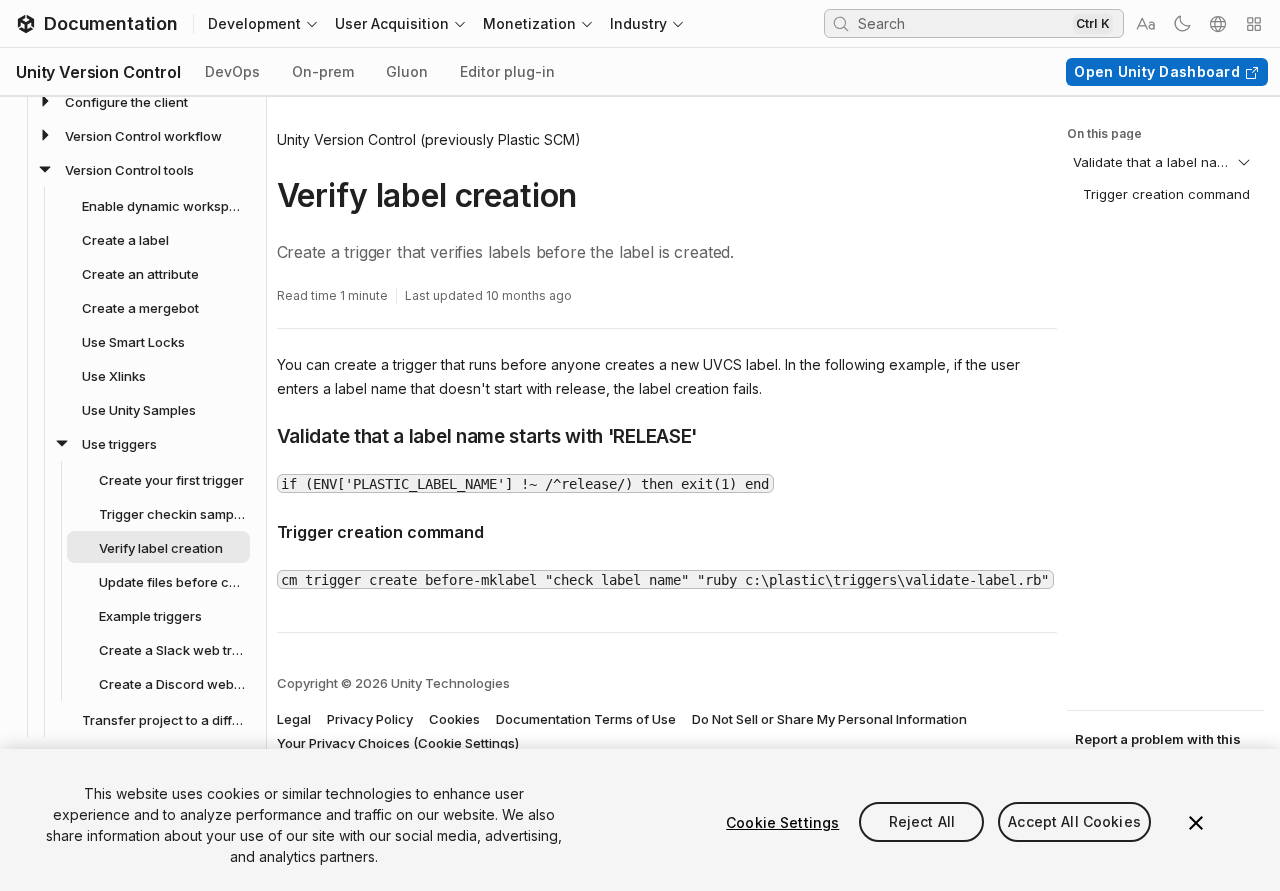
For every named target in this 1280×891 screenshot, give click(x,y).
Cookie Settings (782, 822)
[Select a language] (1218, 24)
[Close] (1196, 823)
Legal (294, 719)
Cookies (454, 719)
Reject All (922, 822)
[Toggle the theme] (1182, 24)
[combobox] (963, 23)
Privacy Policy (370, 719)
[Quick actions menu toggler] (1254, 24)
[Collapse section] (1244, 162)
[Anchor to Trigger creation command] (262, 530)
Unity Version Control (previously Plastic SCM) (429, 139)
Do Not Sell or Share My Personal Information (829, 719)
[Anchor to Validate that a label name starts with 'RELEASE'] (262, 435)
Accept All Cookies (1074, 822)
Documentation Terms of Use (586, 719)
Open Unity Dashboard (1157, 71)
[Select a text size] (1146, 24)
